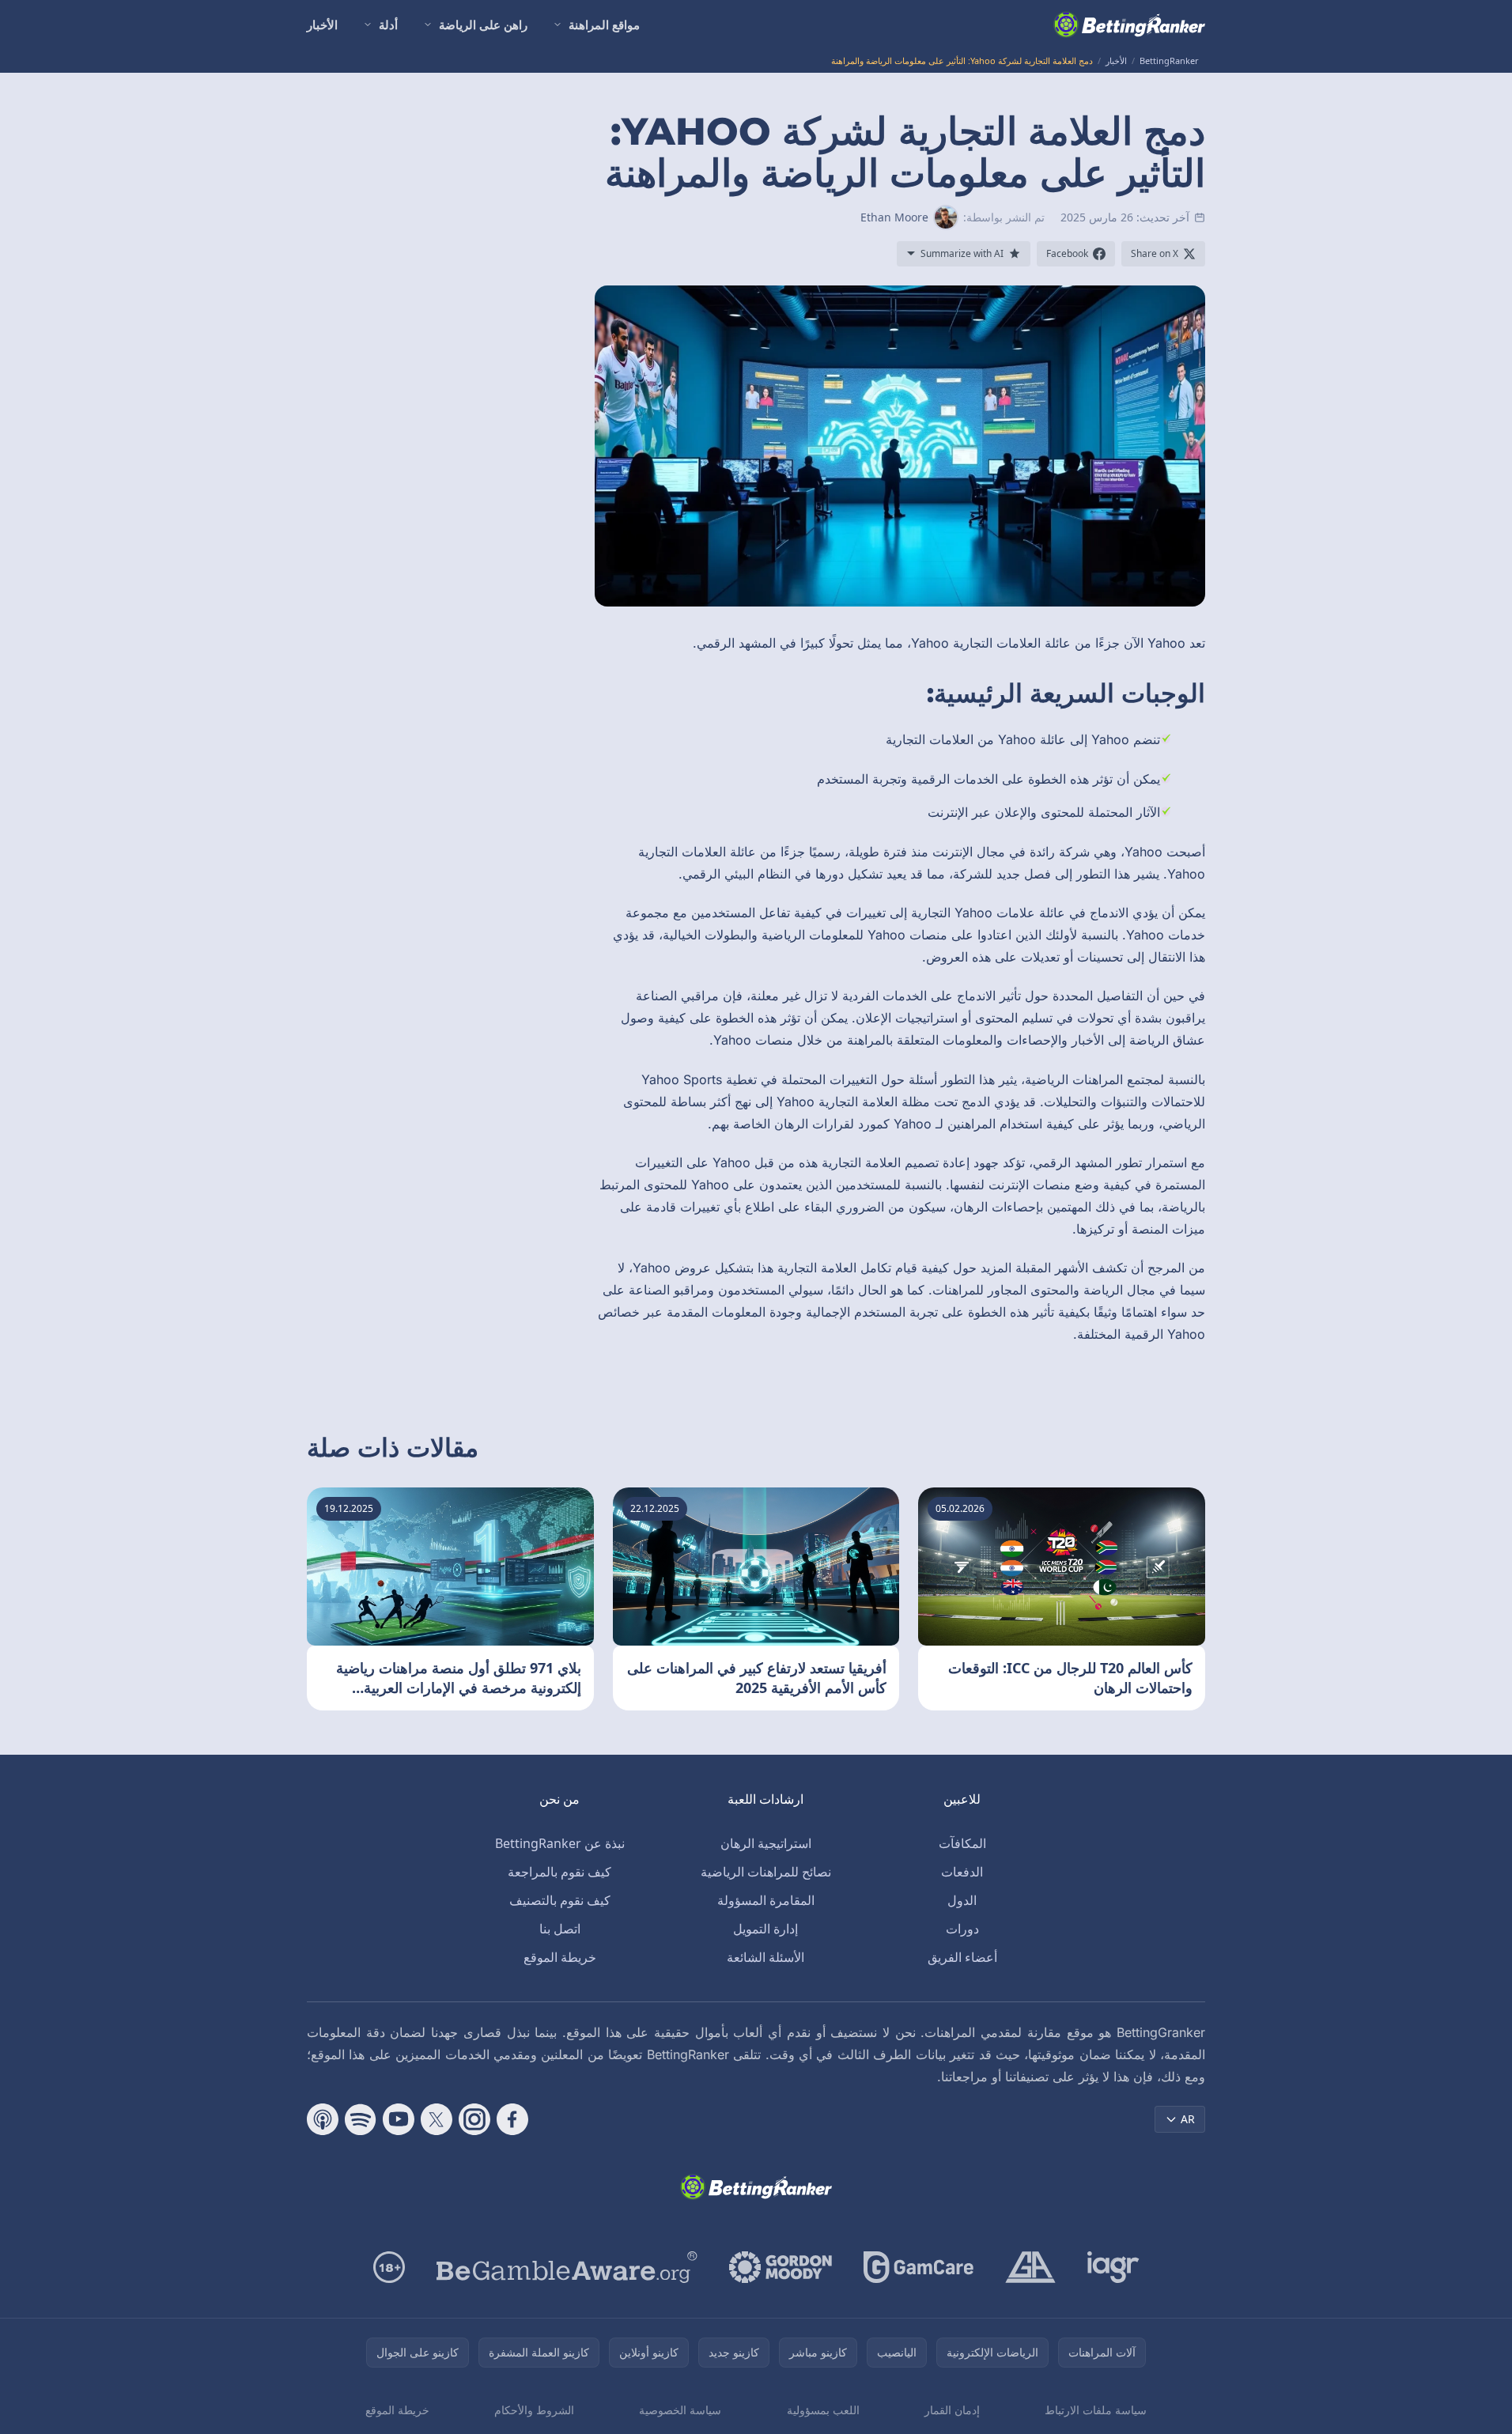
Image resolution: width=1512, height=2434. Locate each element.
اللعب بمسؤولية (823, 2410)
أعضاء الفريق (962, 1957)
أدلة (388, 25)
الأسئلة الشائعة (765, 1957)
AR (1188, 2119)
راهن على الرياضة (483, 25)
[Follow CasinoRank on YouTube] (399, 2119)
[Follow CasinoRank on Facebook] (512, 2119)
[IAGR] (1113, 2267)
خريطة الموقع (560, 1957)
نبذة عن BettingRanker (560, 1843)
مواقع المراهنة (604, 25)
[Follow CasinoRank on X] (437, 2119)
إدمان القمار (952, 2410)
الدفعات (962, 1872)
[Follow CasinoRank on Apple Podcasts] (323, 2119)
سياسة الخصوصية (680, 2410)
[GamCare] (919, 2267)
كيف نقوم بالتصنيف (560, 1900)
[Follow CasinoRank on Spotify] (361, 2119)
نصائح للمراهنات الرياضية (766, 1872)
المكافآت (962, 1843)
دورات (962, 1929)
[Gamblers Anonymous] (1030, 2267)
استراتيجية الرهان (766, 1843)
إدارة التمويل (765, 1929)
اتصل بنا (560, 1929)
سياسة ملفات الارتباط (1096, 2410)
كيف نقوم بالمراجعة (559, 1872)
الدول (962, 1900)
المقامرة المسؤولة (766, 1900)
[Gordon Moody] (781, 2267)
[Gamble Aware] (567, 2267)
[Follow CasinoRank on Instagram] (474, 2119)
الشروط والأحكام (534, 2410)
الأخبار (322, 25)
